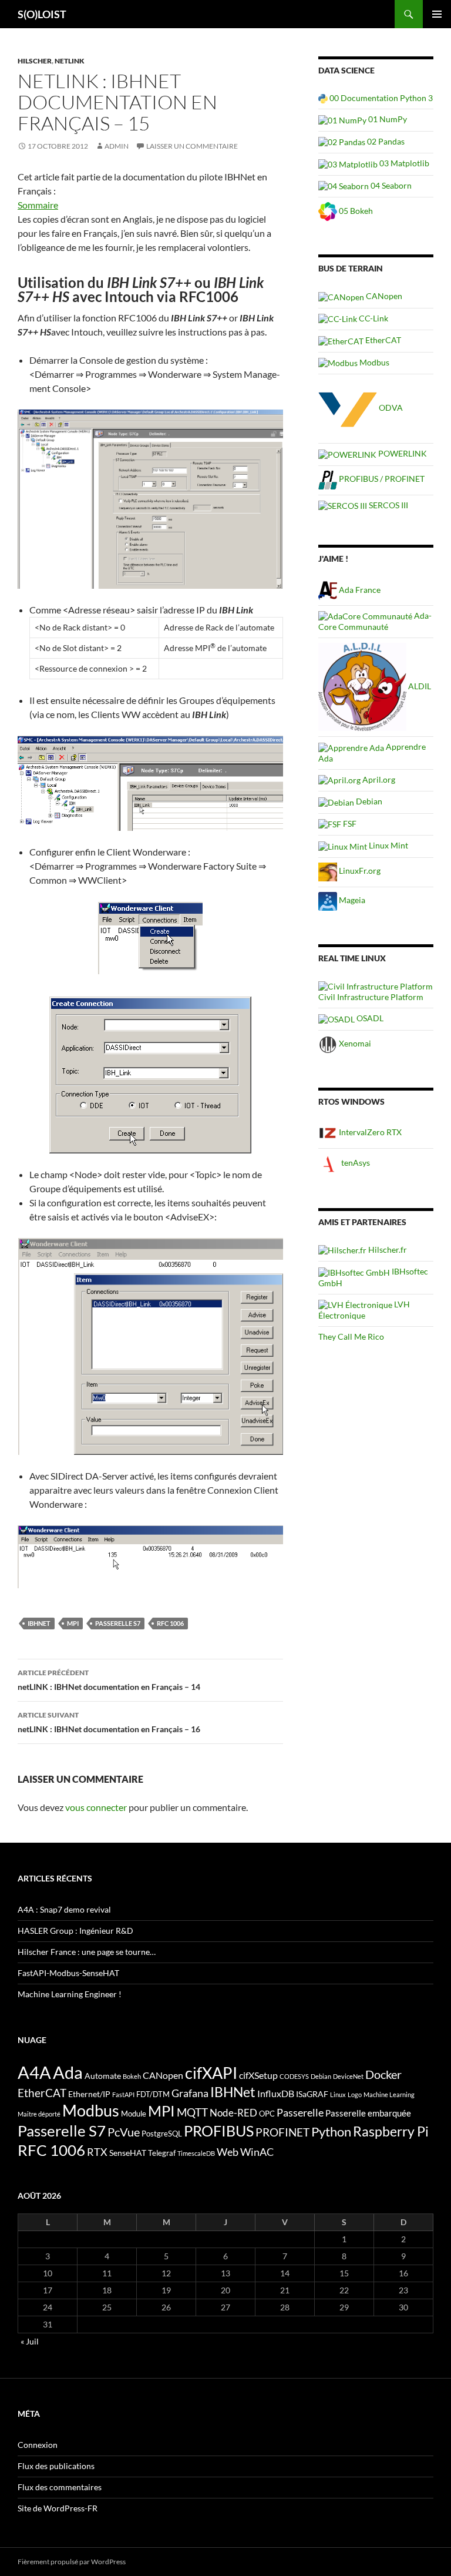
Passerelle (300, 2112)
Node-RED (233, 2113)
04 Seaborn (390, 185)
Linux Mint (388, 845)
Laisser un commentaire (192, 146)
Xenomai (354, 1043)
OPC (267, 2114)
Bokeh (132, 2076)
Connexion (38, 2445)
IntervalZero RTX (369, 1132)
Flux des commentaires (60, 2487)
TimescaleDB (196, 2153)
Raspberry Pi (391, 2131)
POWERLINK (402, 453)
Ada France (359, 590)
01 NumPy (387, 119)
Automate (103, 2076)
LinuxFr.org (359, 871)
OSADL (369, 1018)
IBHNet (39, 1623)
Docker (383, 2074)
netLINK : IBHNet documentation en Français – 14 (109, 1680)
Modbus (373, 362)
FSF (349, 824)
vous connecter (96, 1807)
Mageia (351, 900)
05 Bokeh (355, 211)
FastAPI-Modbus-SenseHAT (68, 1973)
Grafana (190, 2093)
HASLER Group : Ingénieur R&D (75, 1931)
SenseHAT (128, 2153)
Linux (338, 2094)
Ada (68, 2072)
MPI (73, 1623)
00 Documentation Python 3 (380, 98)
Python (331, 2132)
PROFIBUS (219, 2131)
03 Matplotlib (403, 163)
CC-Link (373, 318)
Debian (368, 801)
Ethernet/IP (89, 2094)
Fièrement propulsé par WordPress (72, 2562)
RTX (97, 2152)
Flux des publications (56, 2466)
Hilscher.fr (387, 1250)
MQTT (192, 2112)
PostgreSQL (162, 2134)
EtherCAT (382, 340)
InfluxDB (276, 2094)
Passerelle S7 (118, 1623)
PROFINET (282, 2132)
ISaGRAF (312, 2094)
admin (117, 146)
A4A (34, 2072)
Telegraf (162, 2153)
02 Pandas (385, 141)
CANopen (383, 296)
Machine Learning (389, 2094)
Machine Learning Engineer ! (70, 1994)
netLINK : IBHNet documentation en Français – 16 (109, 1722)
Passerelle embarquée (368, 2113)
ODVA (390, 407)
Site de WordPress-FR (58, 2508)
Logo (355, 2094)
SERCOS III (388, 505)
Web (228, 2152)
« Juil (30, 2341)
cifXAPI (211, 2073)
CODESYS (294, 2076)
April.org (378, 779)
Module (134, 2114)
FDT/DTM (153, 2094)
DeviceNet (348, 2076)
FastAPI (123, 2094)
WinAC (257, 2152)
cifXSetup (258, 2075)
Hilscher (35, 61)
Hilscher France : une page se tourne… (87, 1952)
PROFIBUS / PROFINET (381, 479)
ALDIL (419, 686)
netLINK (70, 61)
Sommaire (38, 205)
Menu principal (437, 14)
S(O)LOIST (42, 14)
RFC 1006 (170, 1623)
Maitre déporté (39, 2114)
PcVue (124, 2132)
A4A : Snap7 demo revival (64, 1909)
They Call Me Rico (351, 1336)
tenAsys (355, 1163)
